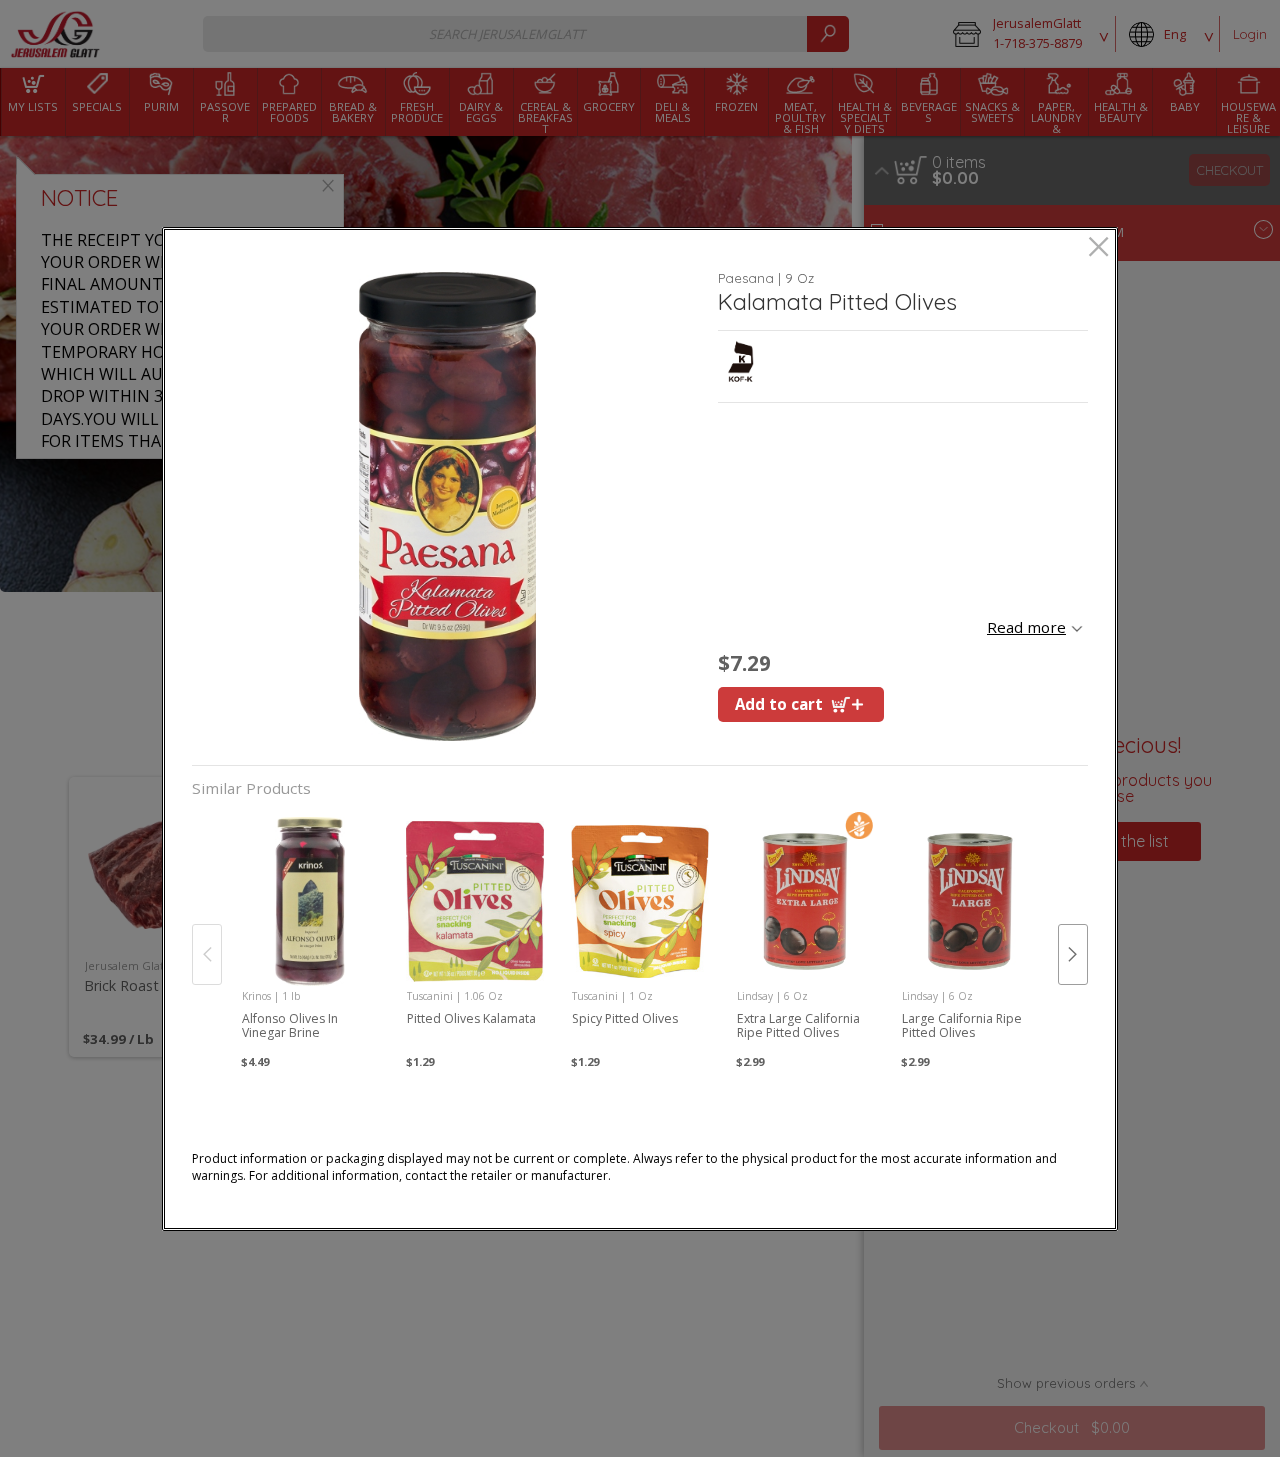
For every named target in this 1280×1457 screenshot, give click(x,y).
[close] (1098, 248)
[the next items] (1073, 954)
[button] (447, 506)
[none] (310, 934)
